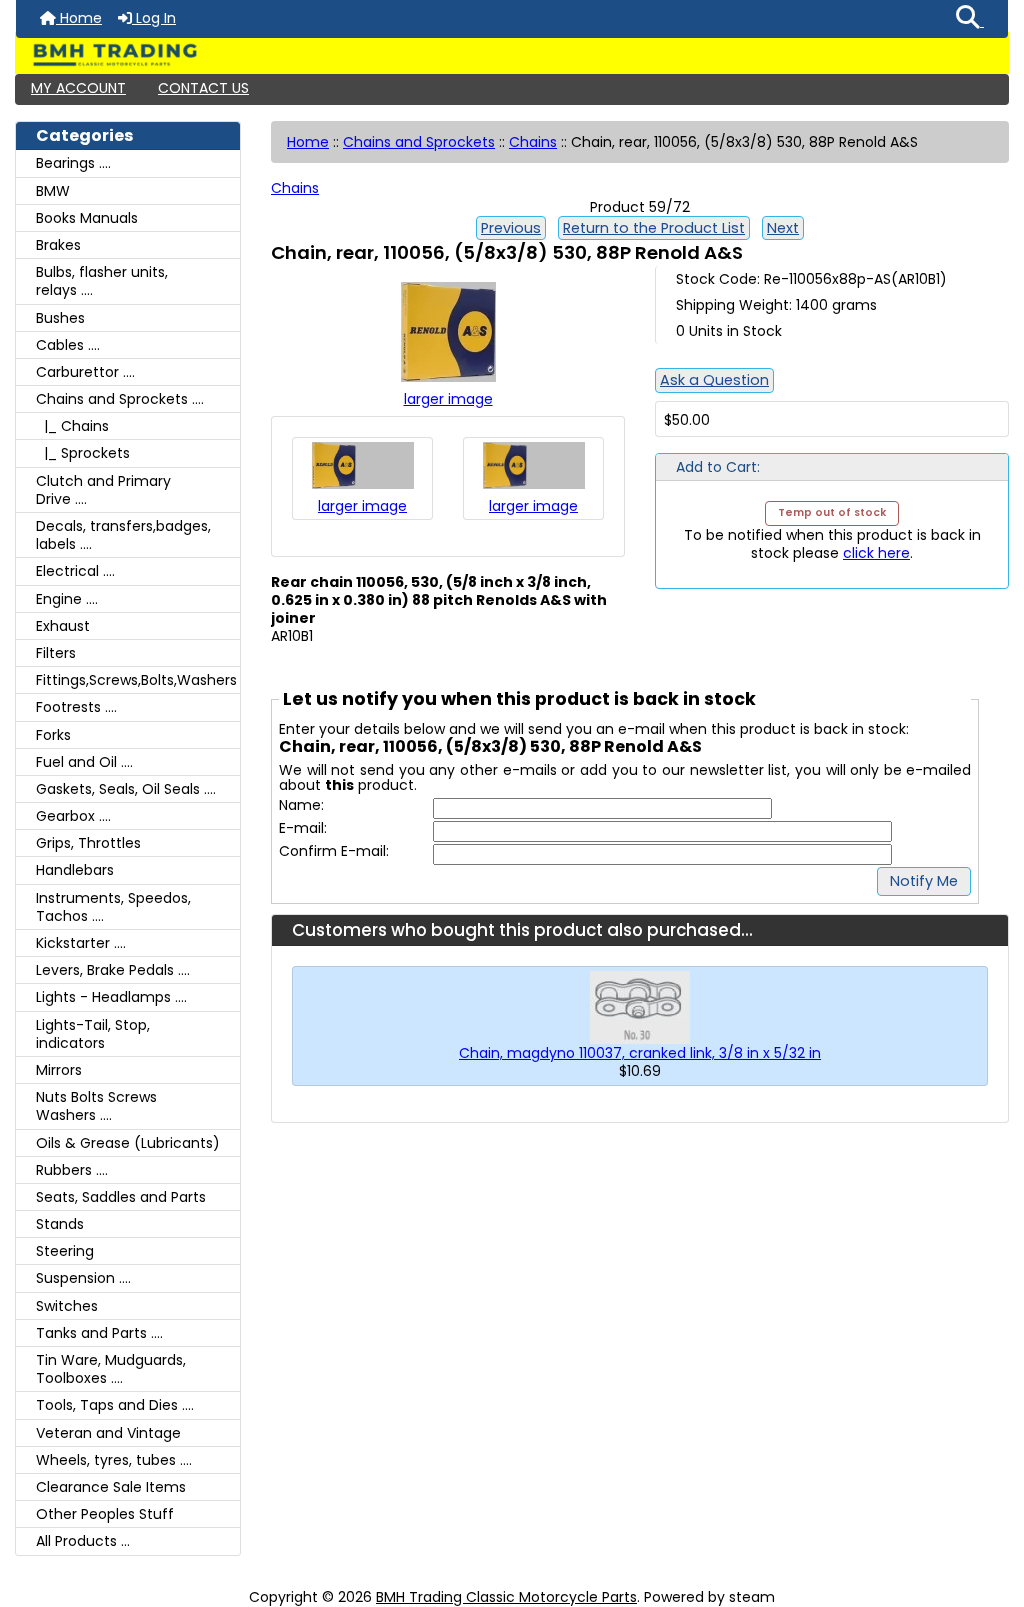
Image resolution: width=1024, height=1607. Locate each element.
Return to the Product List (654, 228)
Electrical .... (75, 571)
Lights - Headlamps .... (111, 997)
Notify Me (924, 881)
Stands (60, 1224)
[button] (970, 19)
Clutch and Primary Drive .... (103, 490)
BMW (53, 191)
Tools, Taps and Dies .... (115, 1405)
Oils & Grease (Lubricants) (128, 1143)
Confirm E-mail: (334, 851)
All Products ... (83, 1541)
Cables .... (68, 345)
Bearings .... (73, 163)
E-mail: (303, 828)
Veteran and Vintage (108, 1433)
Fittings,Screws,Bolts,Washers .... (138, 680)
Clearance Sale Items (111, 1487)
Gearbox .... (73, 816)
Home (79, 18)
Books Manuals (87, 218)
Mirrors (59, 1070)
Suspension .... (83, 1278)
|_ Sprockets (83, 453)
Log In (154, 18)
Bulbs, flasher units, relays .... (102, 281)
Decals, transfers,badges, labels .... (123, 535)
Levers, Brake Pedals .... (113, 970)
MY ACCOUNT (78, 88)
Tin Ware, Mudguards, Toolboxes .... (111, 1369)
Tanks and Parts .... (99, 1333)
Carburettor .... (85, 372)
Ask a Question (714, 380)
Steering (65, 1251)
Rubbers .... (72, 1170)
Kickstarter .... (81, 943)
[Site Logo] (512, 55)
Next (783, 228)
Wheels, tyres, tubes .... (114, 1460)
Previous (511, 228)
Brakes (58, 245)
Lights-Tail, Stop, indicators (93, 1034)
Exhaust (63, 626)
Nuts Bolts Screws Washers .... (96, 1106)
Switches (67, 1306)
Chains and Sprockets (419, 142)
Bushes (60, 318)
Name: (301, 805)
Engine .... (67, 599)
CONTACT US (203, 88)
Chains (533, 142)
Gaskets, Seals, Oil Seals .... (126, 789)
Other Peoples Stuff (105, 1514)
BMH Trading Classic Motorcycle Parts (506, 1597)
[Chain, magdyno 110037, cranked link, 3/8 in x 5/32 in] (640, 1007)
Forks (53, 735)
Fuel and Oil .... (84, 762)
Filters (56, 653)
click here (876, 553)
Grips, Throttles (88, 843)
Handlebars (75, 870)
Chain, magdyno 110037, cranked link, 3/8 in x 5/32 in (640, 1053)
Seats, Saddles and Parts (121, 1197)
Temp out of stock (832, 512)
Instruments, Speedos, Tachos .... (113, 907)
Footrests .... (76, 707)
